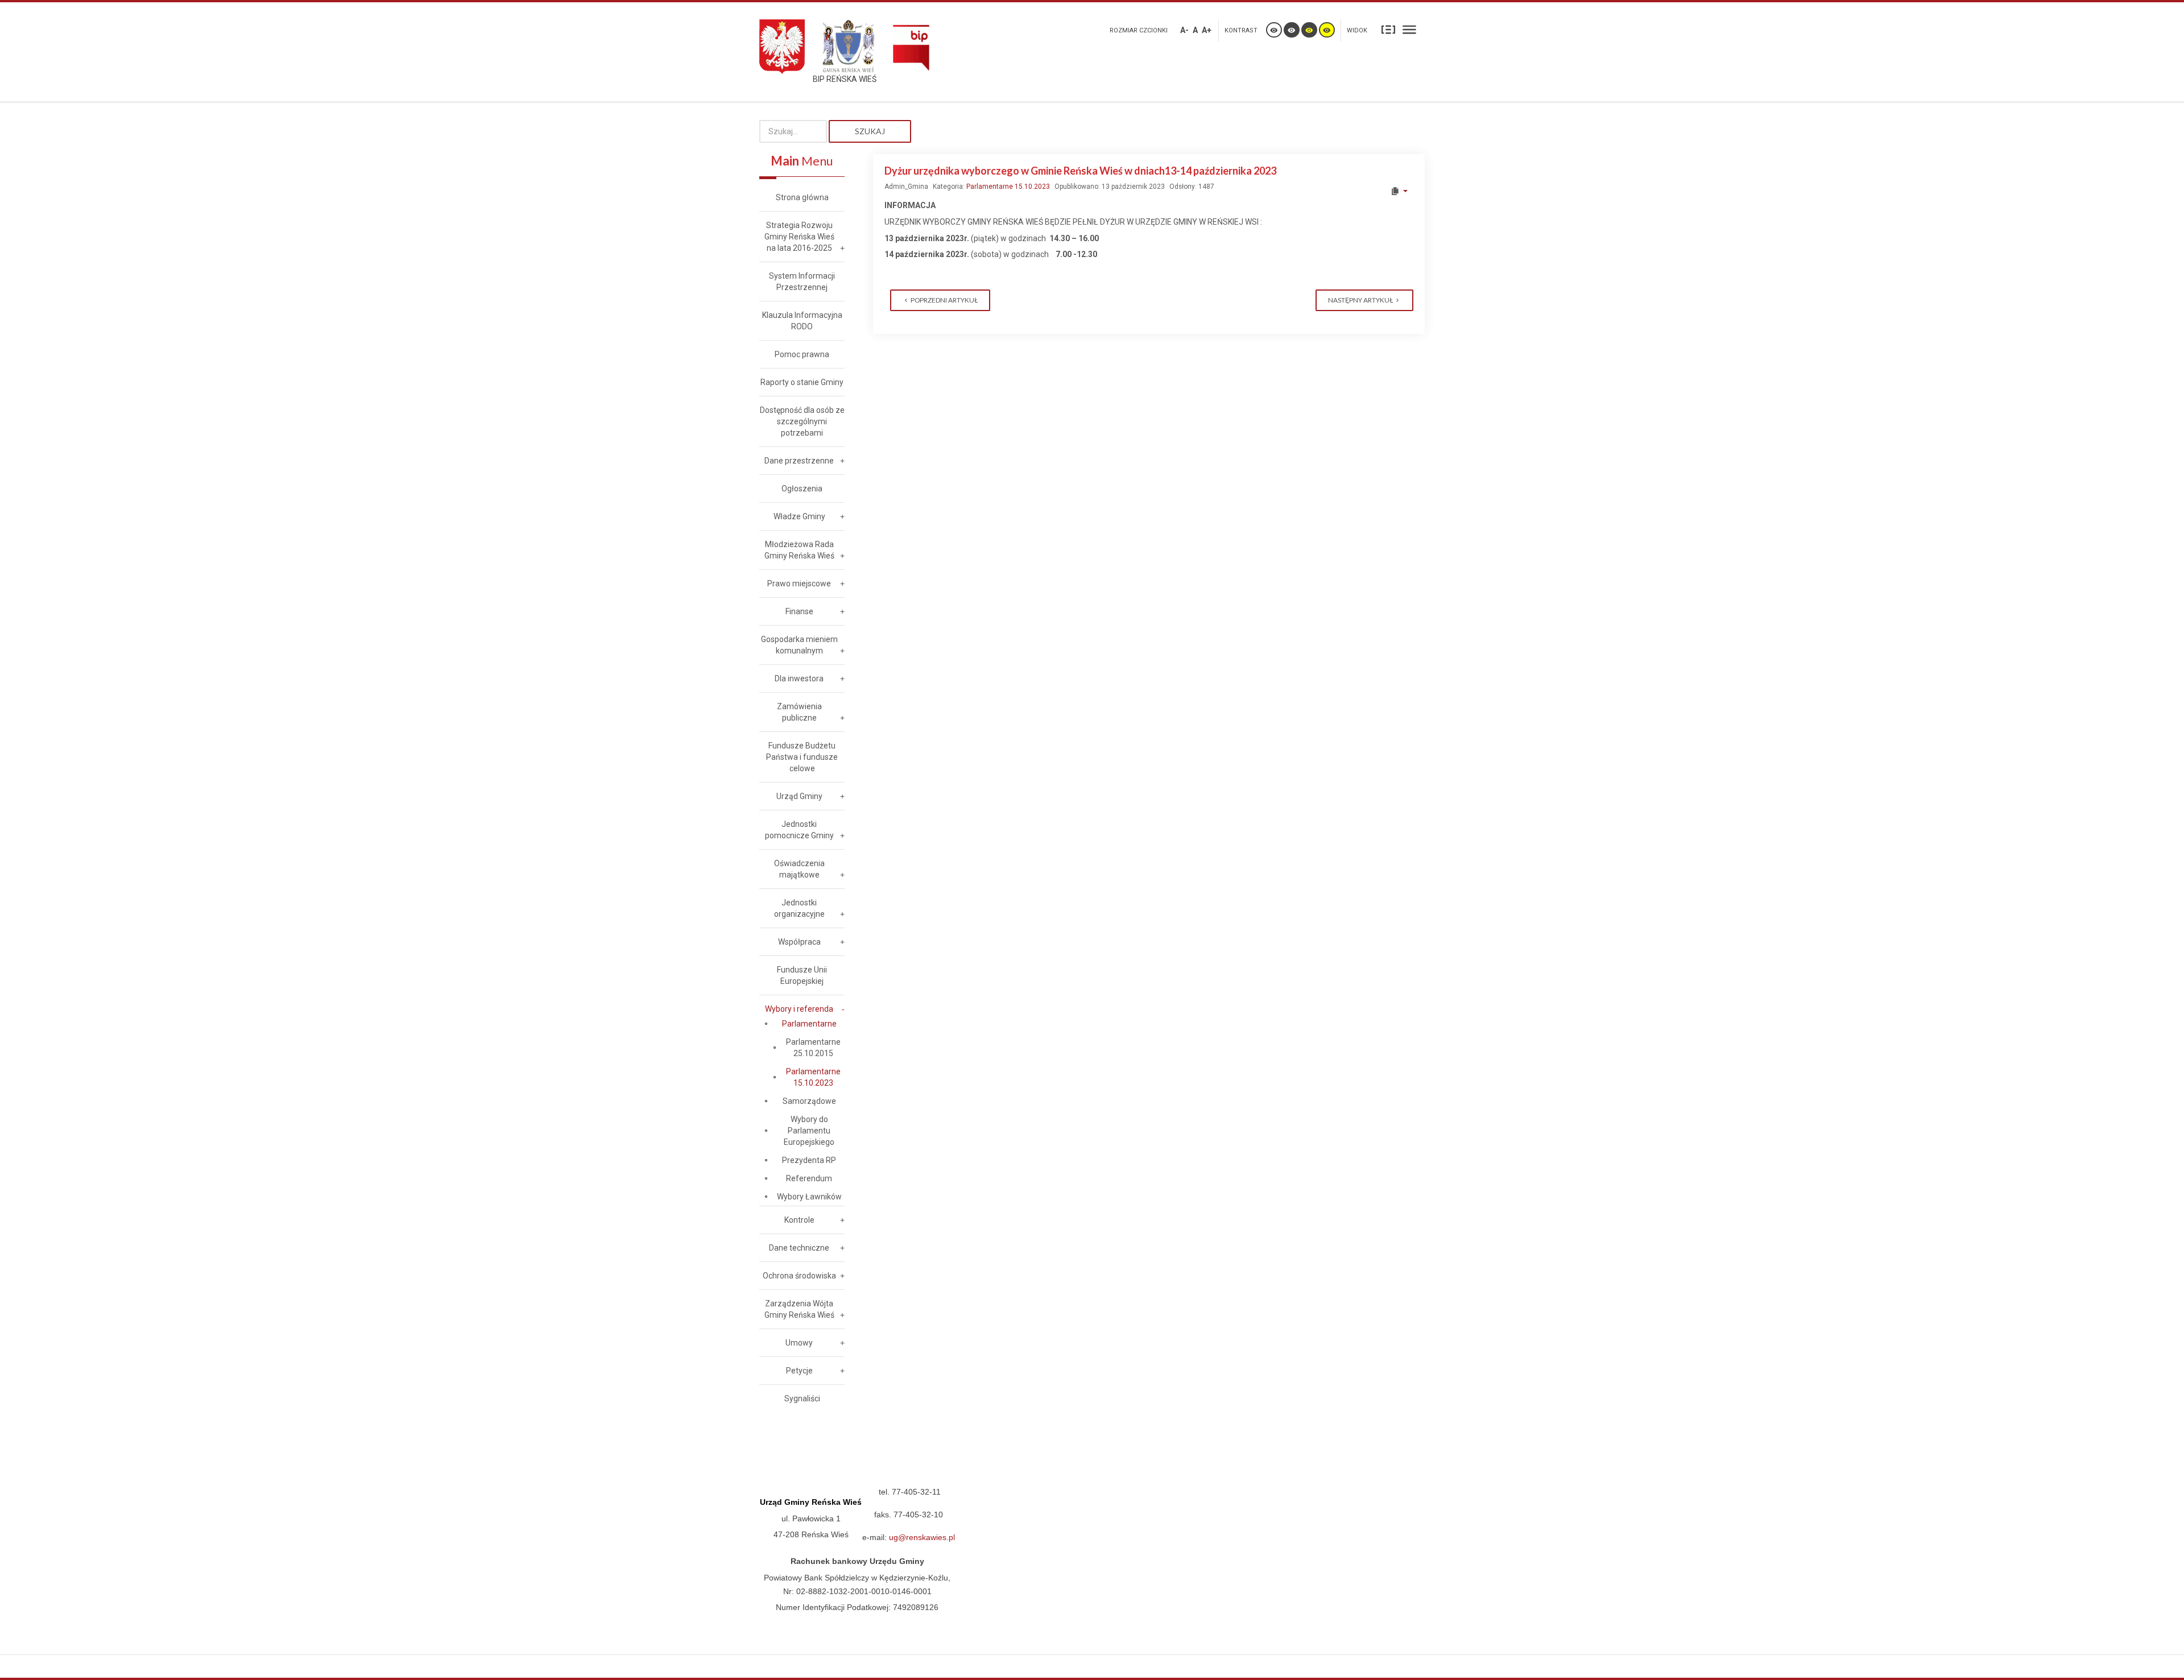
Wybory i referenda (799, 1009)
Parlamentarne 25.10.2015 (813, 1048)
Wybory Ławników (809, 1197)
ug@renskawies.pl (922, 1537)
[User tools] (1399, 191)
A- (1184, 30)
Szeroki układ (1409, 29)
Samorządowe (809, 1101)
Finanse (799, 611)
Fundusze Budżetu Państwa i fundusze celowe (802, 757)
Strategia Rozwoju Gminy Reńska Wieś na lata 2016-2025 (799, 237)
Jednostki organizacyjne (799, 908)
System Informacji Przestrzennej (802, 282)
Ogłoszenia (802, 489)
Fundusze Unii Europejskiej (802, 975)
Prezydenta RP (809, 1160)
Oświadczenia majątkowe (799, 869)
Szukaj (870, 131)
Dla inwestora (799, 678)
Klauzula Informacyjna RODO (802, 321)
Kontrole (799, 1220)
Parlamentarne (809, 1024)
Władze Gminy (799, 516)
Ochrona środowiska (799, 1276)
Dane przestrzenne (799, 461)
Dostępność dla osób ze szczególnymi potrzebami (802, 421)
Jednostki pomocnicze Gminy (799, 830)
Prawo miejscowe (799, 584)
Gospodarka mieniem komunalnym (799, 645)
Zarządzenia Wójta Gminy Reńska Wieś (799, 1309)
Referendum (809, 1178)
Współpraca (799, 942)
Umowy (799, 1343)
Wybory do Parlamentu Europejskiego (809, 1131)
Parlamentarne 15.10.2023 (1008, 187)
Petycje (799, 1371)
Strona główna (802, 197)
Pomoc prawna (802, 354)
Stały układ (1388, 29)
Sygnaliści (802, 1398)
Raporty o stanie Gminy (802, 382)
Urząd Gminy (799, 796)
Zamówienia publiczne (799, 712)
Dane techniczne (799, 1248)
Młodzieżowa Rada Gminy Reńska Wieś (799, 550)
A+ (1207, 30)
